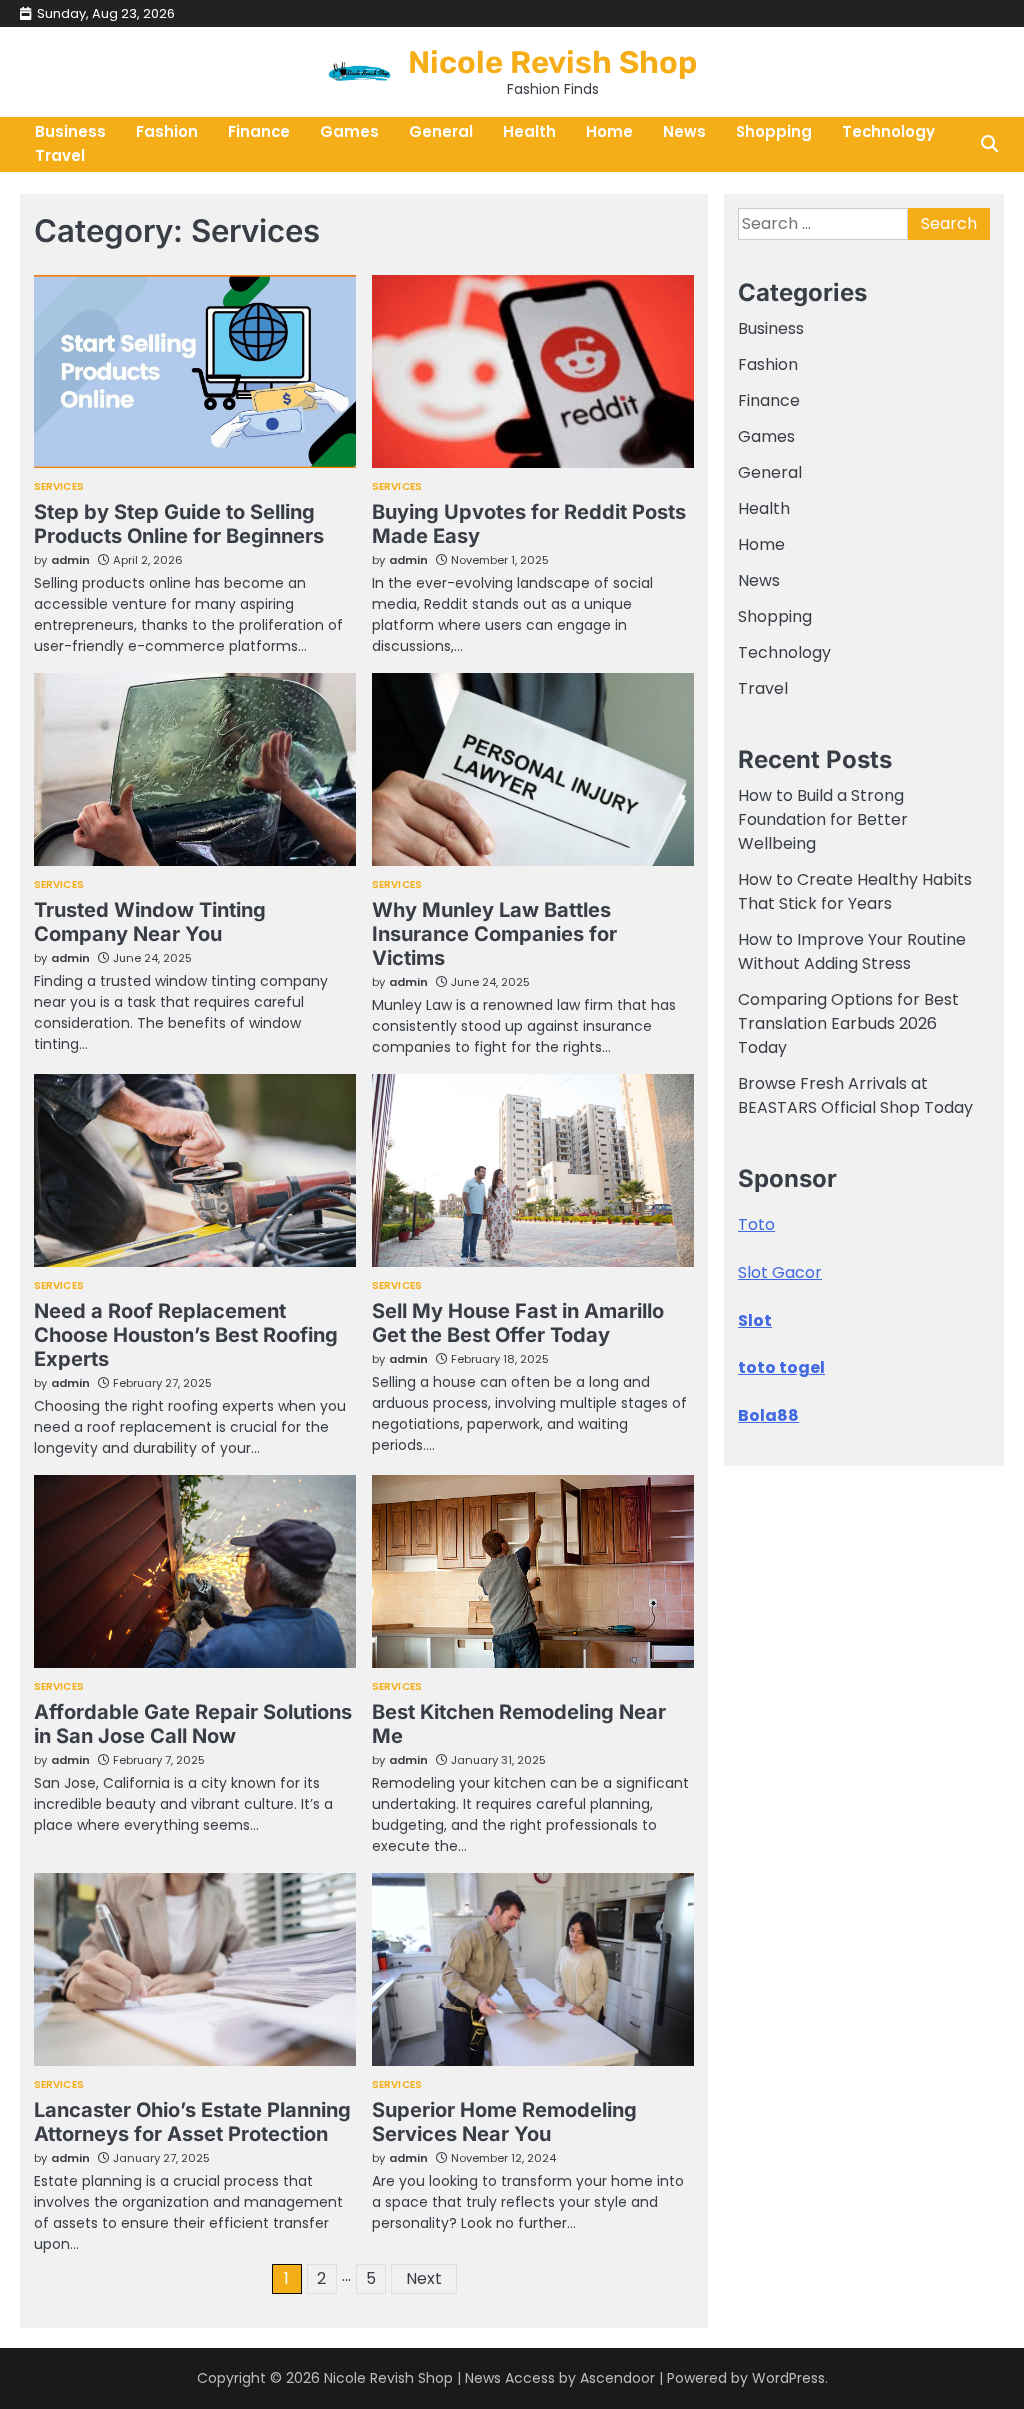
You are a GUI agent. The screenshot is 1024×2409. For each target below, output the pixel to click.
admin (70, 560)
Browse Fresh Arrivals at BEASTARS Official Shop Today (855, 1095)
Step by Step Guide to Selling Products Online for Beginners (179, 524)
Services (59, 487)
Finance (259, 131)
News (684, 131)
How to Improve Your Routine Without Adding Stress (852, 951)
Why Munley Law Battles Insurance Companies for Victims (494, 934)
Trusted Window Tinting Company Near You (150, 922)
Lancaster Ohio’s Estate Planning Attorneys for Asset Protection (192, 2122)
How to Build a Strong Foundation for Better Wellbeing (823, 819)
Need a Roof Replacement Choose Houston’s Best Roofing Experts (186, 1335)
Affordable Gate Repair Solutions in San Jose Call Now (193, 1724)
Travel (60, 155)
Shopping (774, 131)
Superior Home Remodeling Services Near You (504, 2122)
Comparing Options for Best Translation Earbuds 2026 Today (848, 1023)
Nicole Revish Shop (552, 62)
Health (529, 131)
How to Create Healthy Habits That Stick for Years (855, 891)
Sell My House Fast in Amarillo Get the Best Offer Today (518, 1323)
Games (349, 131)
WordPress (788, 2378)
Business (771, 328)
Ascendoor (617, 2378)
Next (424, 2278)
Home (609, 131)
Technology (888, 131)
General (441, 131)
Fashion (167, 131)
